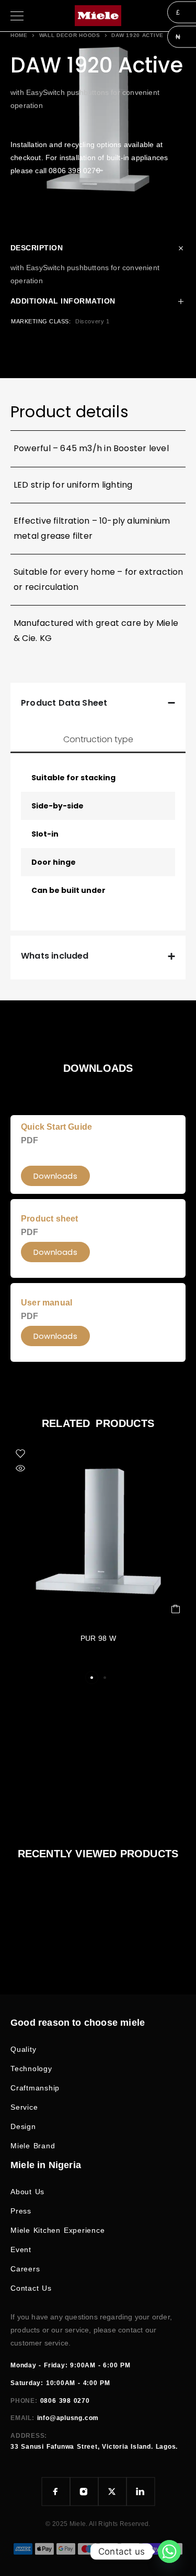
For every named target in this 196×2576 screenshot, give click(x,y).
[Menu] (17, 16)
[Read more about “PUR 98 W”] (176, 1609)
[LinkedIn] (141, 2492)
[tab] (98, 740)
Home (19, 35)
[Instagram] (84, 2492)
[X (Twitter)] (112, 2492)
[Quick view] (20, 1468)
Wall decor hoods (70, 35)
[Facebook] (56, 2492)
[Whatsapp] (169, 2551)
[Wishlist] (20, 1454)
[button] (55, 1336)
